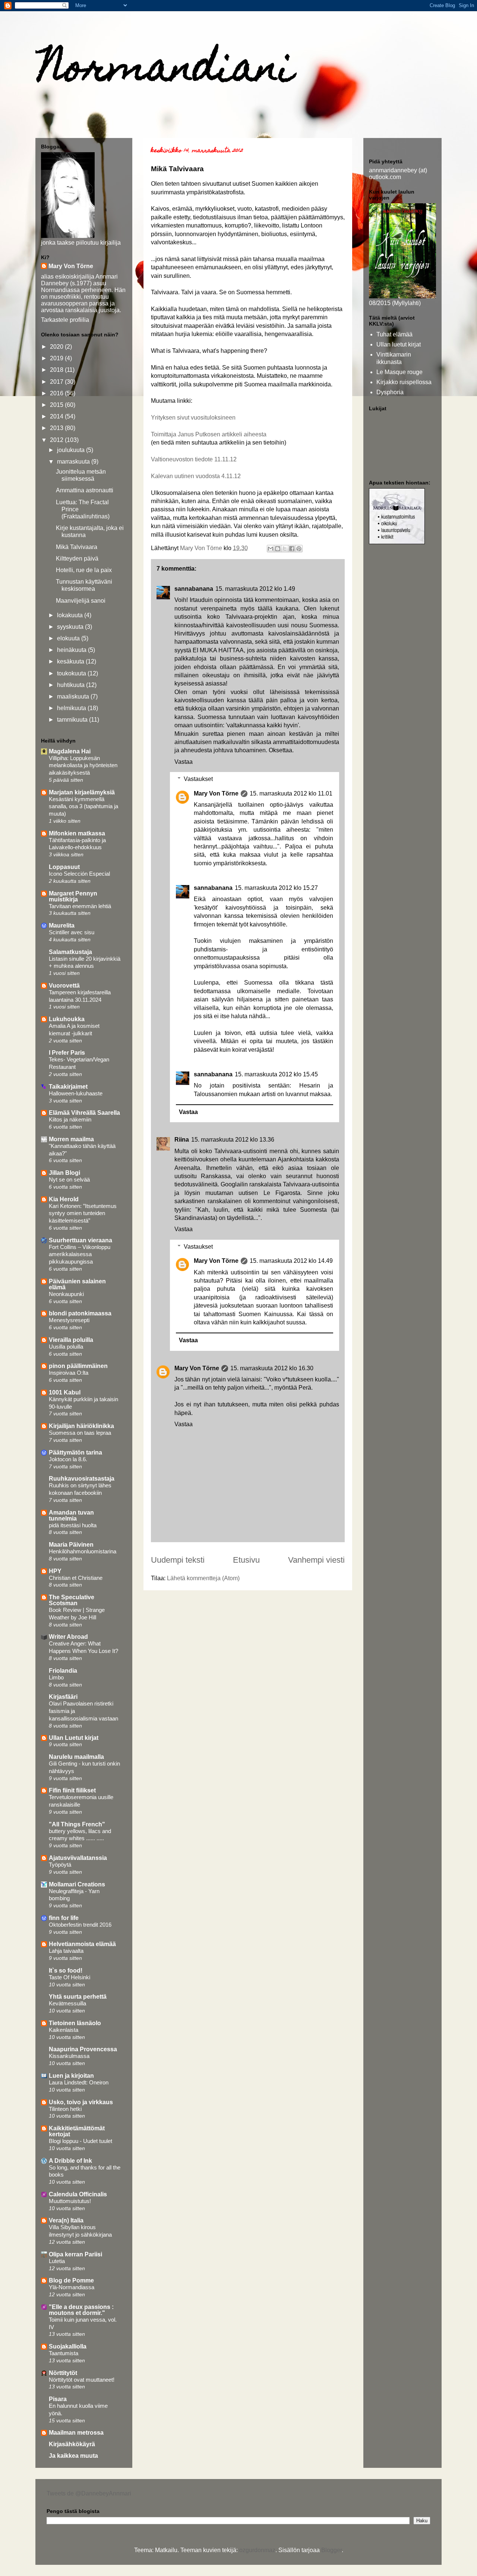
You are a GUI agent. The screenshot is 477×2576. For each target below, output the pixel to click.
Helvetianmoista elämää (82, 1944)
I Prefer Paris (67, 1053)
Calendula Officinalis (78, 2194)
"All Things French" (77, 1824)
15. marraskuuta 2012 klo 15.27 (276, 888)
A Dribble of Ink (70, 2161)
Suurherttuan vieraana (80, 1240)
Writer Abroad (68, 1637)
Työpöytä (60, 1865)
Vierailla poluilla (71, 1340)
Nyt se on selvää (69, 1179)
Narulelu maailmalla (76, 1757)
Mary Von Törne (216, 793)
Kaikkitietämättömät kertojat (77, 2131)
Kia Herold (64, 1199)
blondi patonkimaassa (80, 1313)
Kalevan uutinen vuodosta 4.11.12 (196, 476)
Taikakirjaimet (68, 1087)
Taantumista (64, 2353)
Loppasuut (64, 867)
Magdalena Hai (70, 751)
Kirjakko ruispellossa (404, 382)
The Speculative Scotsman (72, 1600)
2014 (57, 416)
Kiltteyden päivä (77, 559)
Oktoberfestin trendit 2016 (80, 1925)
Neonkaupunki (66, 1294)
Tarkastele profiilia (65, 320)
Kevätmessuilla (67, 2003)
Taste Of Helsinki (70, 1977)
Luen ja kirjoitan (71, 2076)
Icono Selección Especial (79, 874)
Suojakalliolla (68, 2346)
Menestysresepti (69, 1320)
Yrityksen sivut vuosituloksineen (193, 418)
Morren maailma (71, 1139)
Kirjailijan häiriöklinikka (81, 1426)
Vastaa (184, 762)
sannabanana (194, 589)
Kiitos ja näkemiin (70, 1119)
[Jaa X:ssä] (285, 549)
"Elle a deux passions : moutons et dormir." (81, 2310)
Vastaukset (198, 779)
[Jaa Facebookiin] (292, 549)
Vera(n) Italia (66, 2220)
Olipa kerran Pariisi (75, 2254)
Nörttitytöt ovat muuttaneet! (82, 2380)
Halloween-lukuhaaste (76, 1093)
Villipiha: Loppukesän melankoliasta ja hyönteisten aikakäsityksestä (83, 765)
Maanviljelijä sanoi (81, 601)
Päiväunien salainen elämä (77, 1284)
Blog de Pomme (71, 2280)
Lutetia (57, 2261)
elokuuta (69, 638)
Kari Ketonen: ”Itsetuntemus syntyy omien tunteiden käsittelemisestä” (83, 1213)
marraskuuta (74, 462)
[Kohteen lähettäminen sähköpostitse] (271, 549)
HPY (55, 1571)
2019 (57, 358)
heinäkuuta (72, 650)
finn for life (64, 1918)
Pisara (58, 2399)
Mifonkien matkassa (77, 833)
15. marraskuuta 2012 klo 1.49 (255, 589)
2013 (57, 428)
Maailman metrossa (76, 2433)
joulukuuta (72, 450)
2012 (57, 440)
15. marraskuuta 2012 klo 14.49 (291, 1261)
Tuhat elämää (394, 334)
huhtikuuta (72, 685)
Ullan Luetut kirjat (74, 1738)
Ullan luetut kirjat (399, 344)
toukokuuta (72, 673)
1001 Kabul (65, 1392)
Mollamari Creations (77, 1884)
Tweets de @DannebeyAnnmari (89, 2493)
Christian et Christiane (76, 1578)
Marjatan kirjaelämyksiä (82, 792)
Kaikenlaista (64, 2030)
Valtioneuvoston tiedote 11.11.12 (194, 459)
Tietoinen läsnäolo (75, 2023)
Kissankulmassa (69, 2056)
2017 (57, 382)
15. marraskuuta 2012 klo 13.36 (233, 1140)
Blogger (331, 2550)
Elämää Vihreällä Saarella (84, 1113)
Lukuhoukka (67, 1019)
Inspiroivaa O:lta (69, 1373)
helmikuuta (72, 708)
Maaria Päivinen (71, 1545)
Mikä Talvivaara (77, 547)
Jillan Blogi (64, 1173)
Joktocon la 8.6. (68, 1459)
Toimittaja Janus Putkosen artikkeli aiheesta (209, 434)
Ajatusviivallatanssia (78, 1858)
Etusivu (246, 1560)
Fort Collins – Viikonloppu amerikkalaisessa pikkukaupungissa (80, 1254)
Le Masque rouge (399, 372)
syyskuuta (71, 627)
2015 (57, 405)
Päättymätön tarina (75, 1452)
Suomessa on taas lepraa (80, 1433)
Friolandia (63, 1671)
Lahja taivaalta (66, 1951)
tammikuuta (73, 720)
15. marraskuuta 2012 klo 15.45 (276, 1074)
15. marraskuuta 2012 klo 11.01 (291, 793)
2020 (57, 347)
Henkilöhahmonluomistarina (83, 1551)
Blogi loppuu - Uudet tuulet (80, 2141)
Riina (182, 1140)
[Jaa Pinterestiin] (299, 549)
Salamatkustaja (70, 952)
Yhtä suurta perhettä (78, 1997)
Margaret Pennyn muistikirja (73, 896)
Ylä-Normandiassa (72, 2287)
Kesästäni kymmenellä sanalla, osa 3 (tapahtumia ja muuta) (83, 807)
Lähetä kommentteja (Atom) (203, 1578)
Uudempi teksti (178, 1560)
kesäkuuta (71, 661)
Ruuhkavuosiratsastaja (82, 1479)
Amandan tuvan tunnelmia (71, 1516)
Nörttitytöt (63, 2373)
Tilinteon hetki (65, 2109)
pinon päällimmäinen (78, 1366)
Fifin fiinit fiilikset (72, 1790)
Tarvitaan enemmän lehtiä (80, 906)
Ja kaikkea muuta (73, 2456)
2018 (57, 370)
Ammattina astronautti (85, 490)
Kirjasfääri (63, 1697)
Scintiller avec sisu (72, 932)
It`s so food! (66, 1971)
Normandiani (166, 71)
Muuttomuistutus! (70, 2201)
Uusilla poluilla (66, 1347)
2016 (57, 393)
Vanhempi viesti (316, 1560)
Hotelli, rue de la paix (84, 570)
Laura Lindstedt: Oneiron (79, 2082)
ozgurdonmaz (257, 2550)
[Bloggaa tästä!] (278, 549)
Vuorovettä (64, 986)
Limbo (56, 1677)
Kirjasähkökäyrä (72, 2444)
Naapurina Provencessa (83, 2049)
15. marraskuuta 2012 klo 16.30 (272, 1368)
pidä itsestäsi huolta (73, 1525)
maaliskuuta (74, 696)
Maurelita (62, 925)
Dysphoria (390, 392)
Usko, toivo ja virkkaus (81, 2102)
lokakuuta (71, 615)
